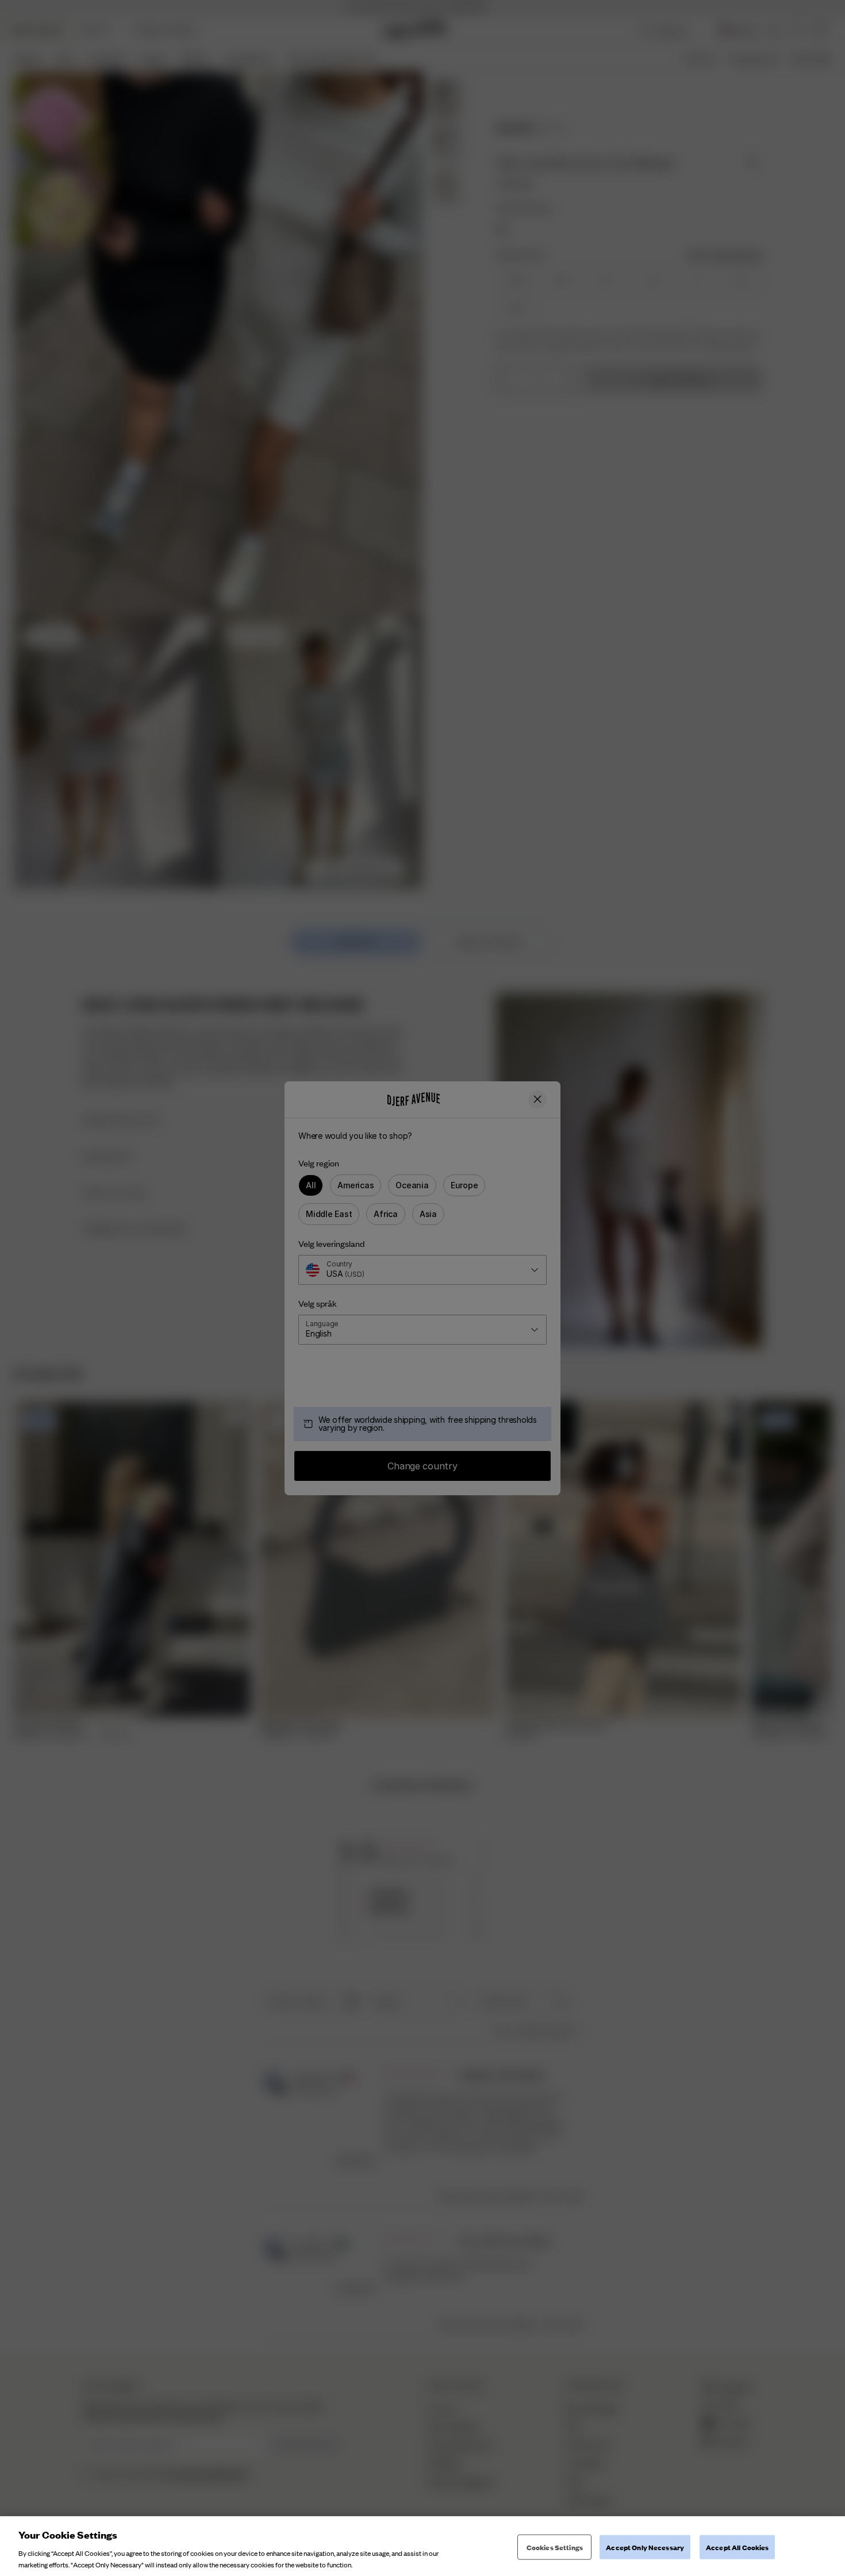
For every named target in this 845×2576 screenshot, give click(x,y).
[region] (422, 2546)
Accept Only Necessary (645, 2547)
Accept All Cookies (737, 2547)
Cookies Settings (555, 2547)
